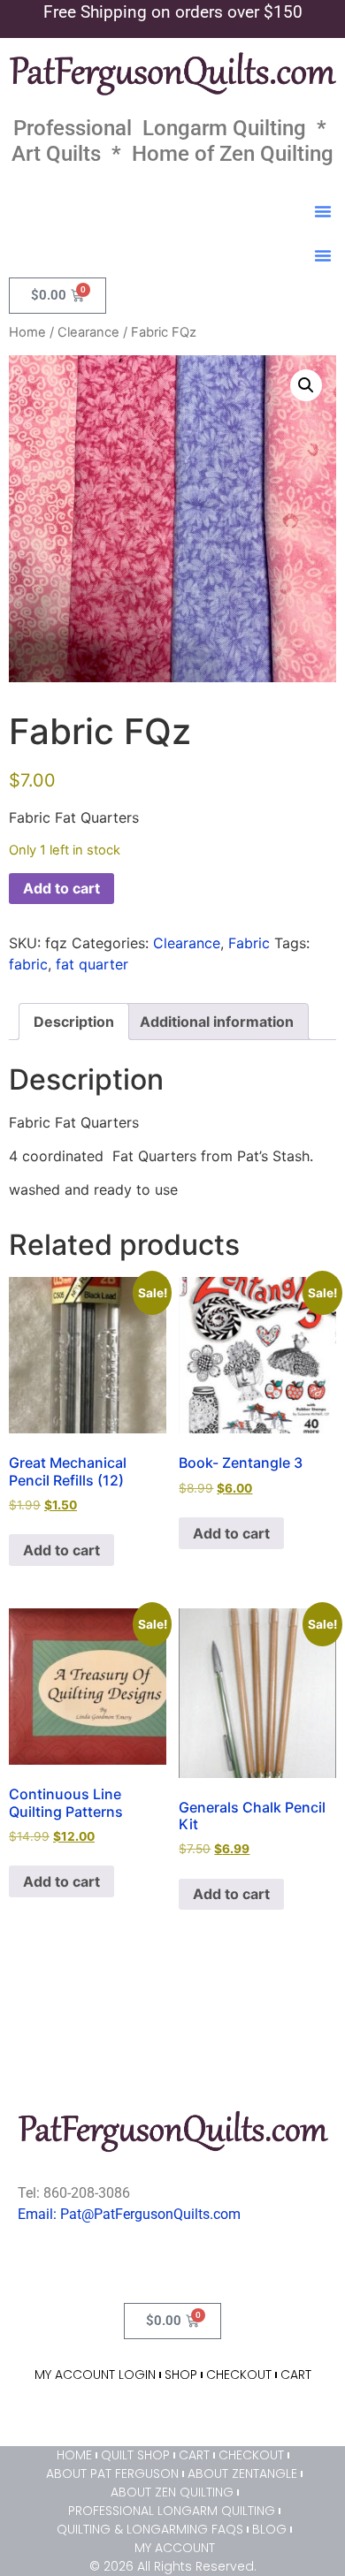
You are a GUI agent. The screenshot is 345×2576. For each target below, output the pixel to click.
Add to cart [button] (61, 1550)
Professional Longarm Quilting (172, 2511)
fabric (28, 964)
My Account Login (95, 2375)
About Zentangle (242, 2473)
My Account (175, 2548)
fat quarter (92, 964)
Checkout (239, 2375)
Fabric (249, 943)
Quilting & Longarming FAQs (150, 2529)
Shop (181, 2375)
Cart (296, 2375)
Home (27, 332)
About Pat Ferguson (112, 2473)
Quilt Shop (135, 2455)
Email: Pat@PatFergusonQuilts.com (129, 2214)
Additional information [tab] (217, 1022)
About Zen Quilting (172, 2492)
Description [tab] (74, 1022)
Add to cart (61, 888)
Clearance (88, 332)
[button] (323, 211)
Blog (269, 2529)
